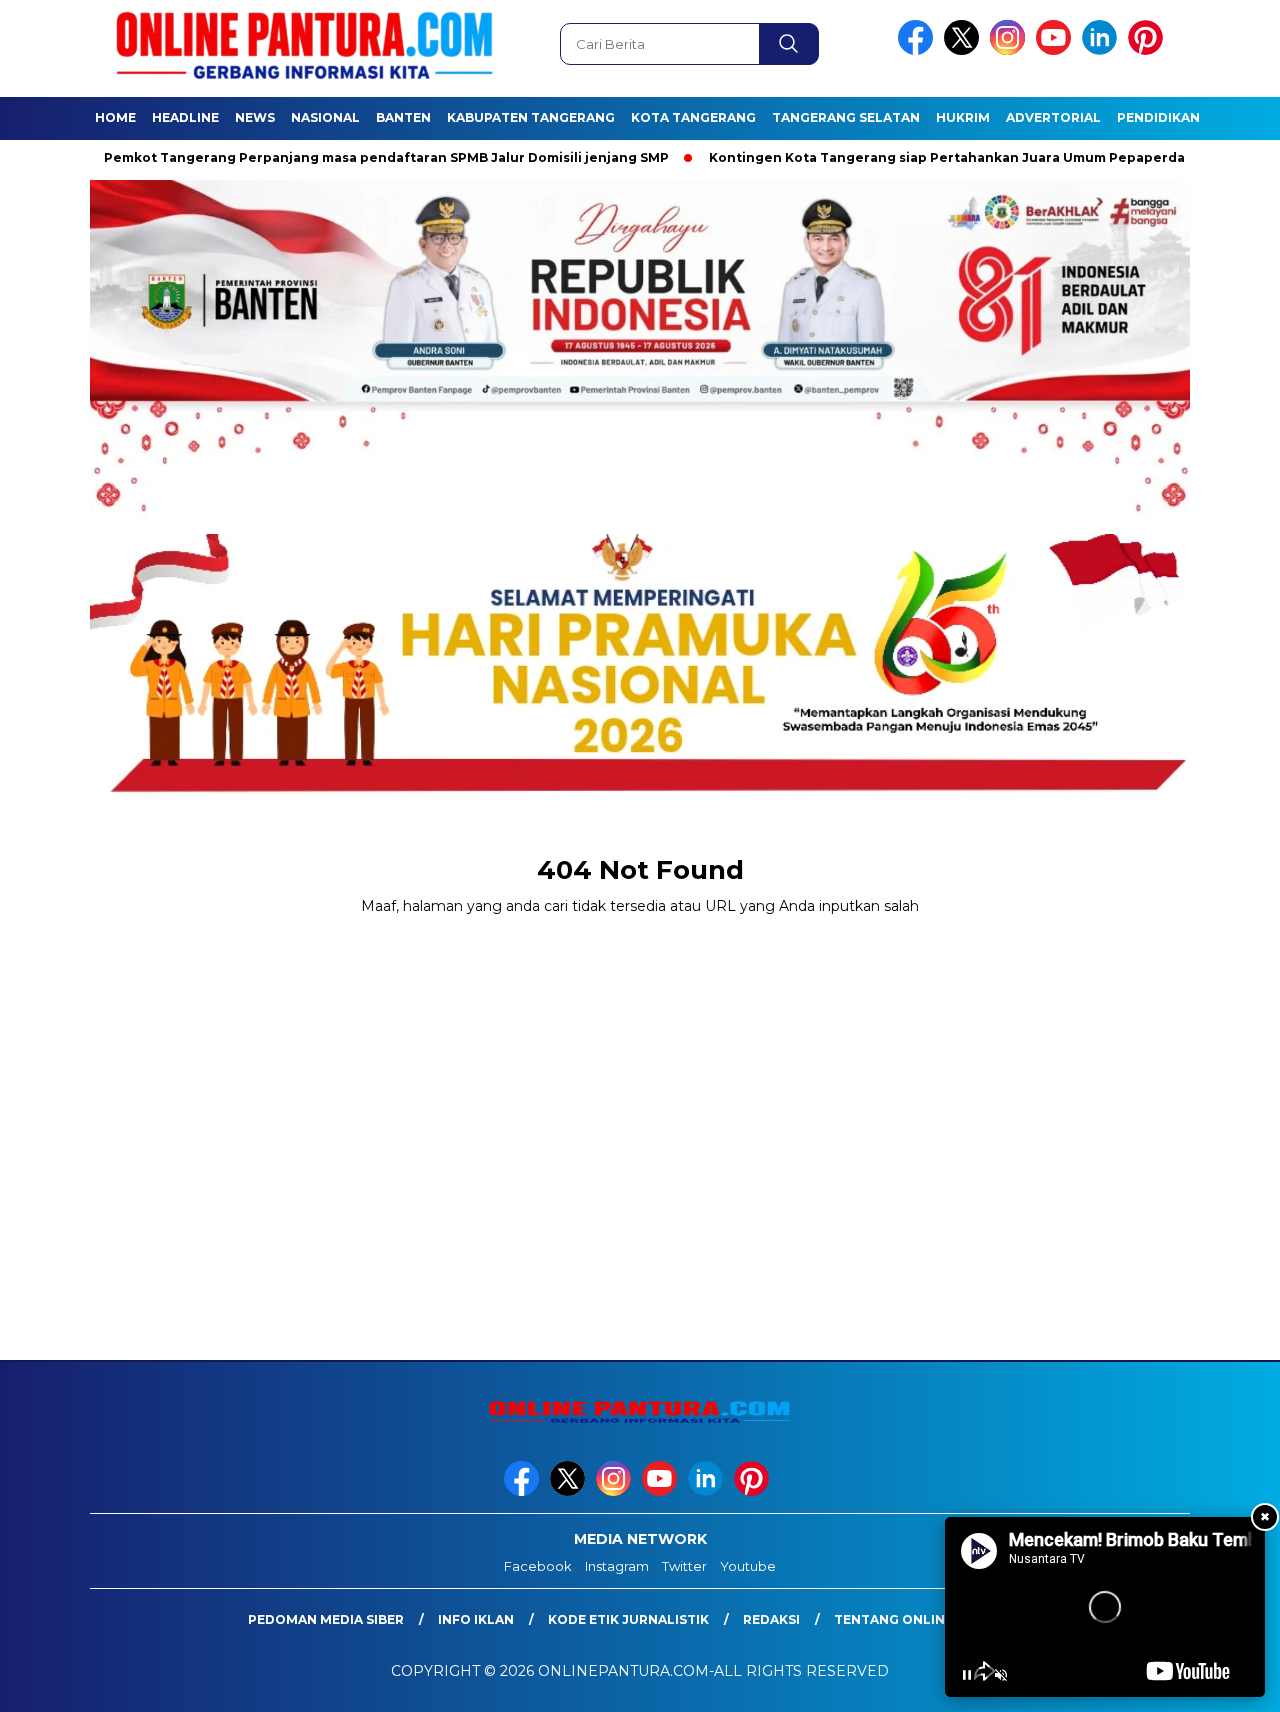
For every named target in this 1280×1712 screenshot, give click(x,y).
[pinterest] (1149, 50)
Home (115, 117)
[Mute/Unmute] (1001, 1675)
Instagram (617, 1566)
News (255, 117)
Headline (185, 117)
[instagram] (1011, 50)
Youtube (748, 1566)
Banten (403, 117)
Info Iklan (476, 1619)
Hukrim (963, 117)
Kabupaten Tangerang (531, 117)
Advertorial (1053, 117)
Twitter (684, 1566)
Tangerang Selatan (846, 117)
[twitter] (965, 50)
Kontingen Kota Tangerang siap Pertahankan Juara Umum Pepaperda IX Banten (962, 157)
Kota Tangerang (693, 117)
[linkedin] (1103, 50)
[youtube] (1057, 50)
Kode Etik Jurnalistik (628, 1619)
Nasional (325, 117)
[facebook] (919, 50)
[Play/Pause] (967, 1675)
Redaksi (771, 1619)
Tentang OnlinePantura (925, 1619)
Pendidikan (1158, 117)
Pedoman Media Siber (326, 1619)
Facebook (538, 1566)
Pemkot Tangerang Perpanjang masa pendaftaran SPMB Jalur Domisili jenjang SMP (367, 157)
